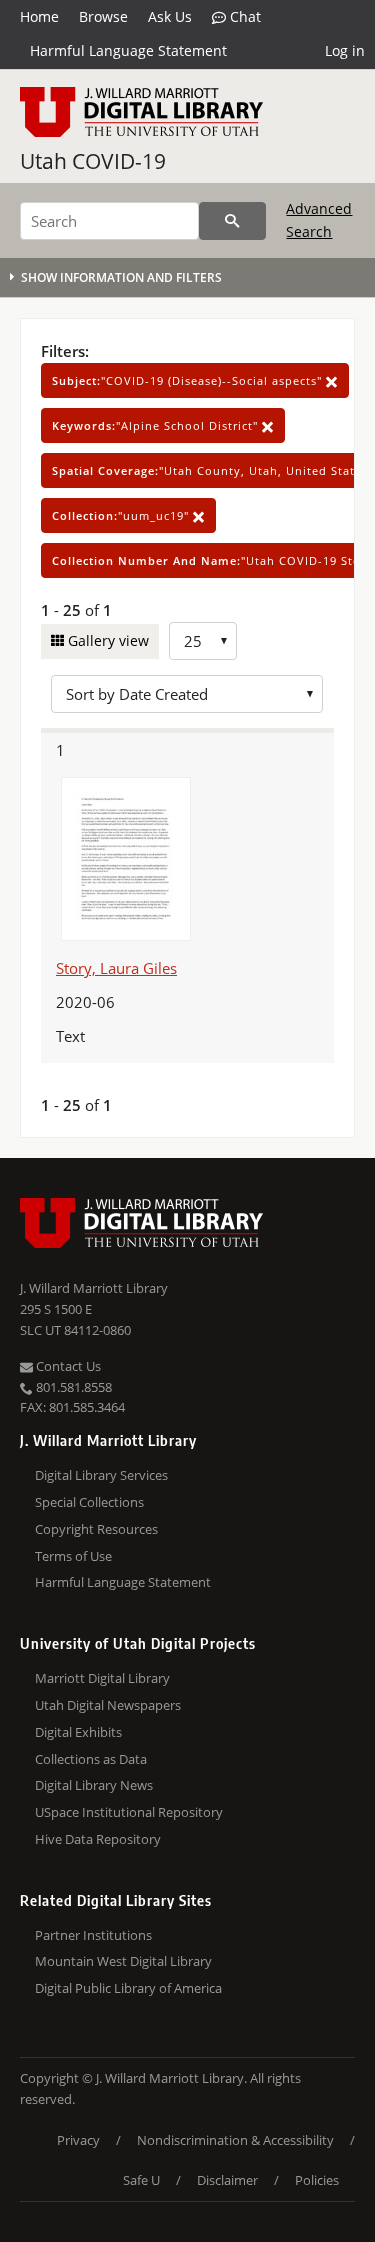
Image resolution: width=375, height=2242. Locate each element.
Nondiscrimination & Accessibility (235, 2140)
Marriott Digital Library (102, 1678)
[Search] (232, 221)
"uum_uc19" (122, 515)
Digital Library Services (101, 1475)
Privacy (78, 2140)
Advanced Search (319, 219)
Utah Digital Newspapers (108, 1705)
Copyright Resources (96, 1529)
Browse (103, 16)
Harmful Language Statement (128, 50)
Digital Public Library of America (128, 1988)
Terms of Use (73, 1556)
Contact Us (67, 1366)
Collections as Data (91, 1759)
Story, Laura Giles (116, 968)
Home (39, 16)
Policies (317, 2180)
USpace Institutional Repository (129, 1812)
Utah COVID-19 (93, 161)
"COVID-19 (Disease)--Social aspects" (189, 380)
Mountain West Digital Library (123, 1961)
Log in (345, 50)
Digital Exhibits (78, 1732)
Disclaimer (227, 2180)
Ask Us (170, 16)
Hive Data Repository (98, 1839)
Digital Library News (94, 1785)
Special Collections (89, 1502)
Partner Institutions (93, 1935)
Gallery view (106, 640)
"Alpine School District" (157, 425)
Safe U (141, 2180)
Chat (243, 16)
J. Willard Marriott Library (94, 1288)
